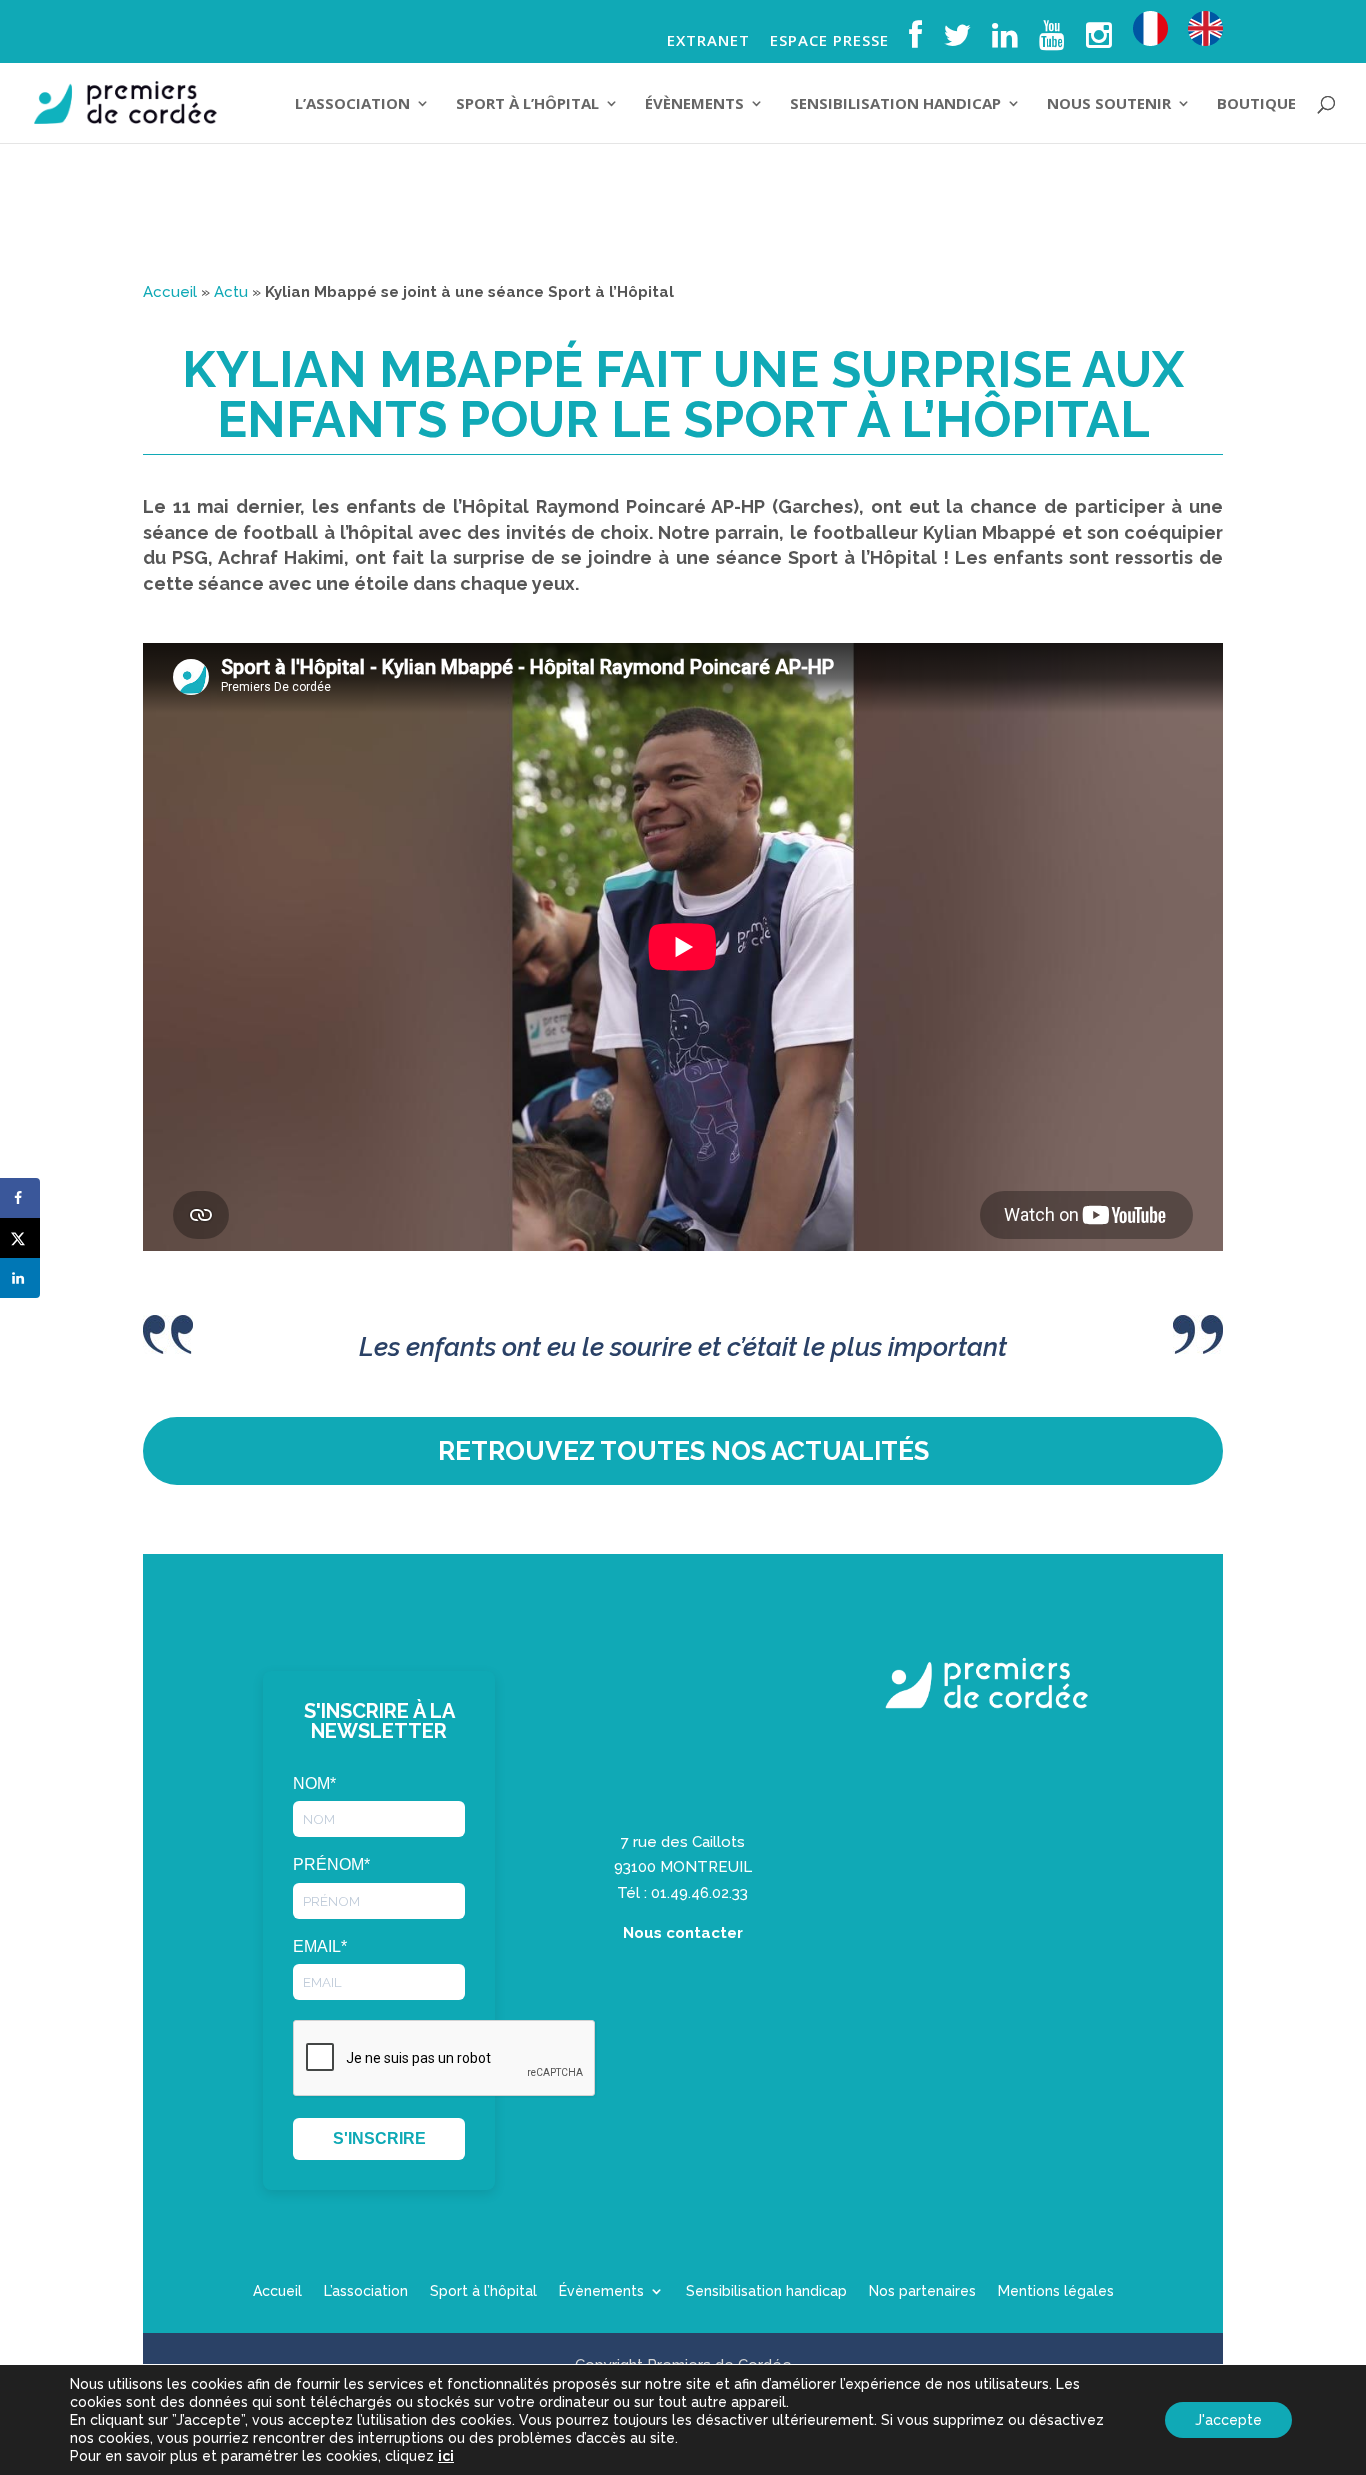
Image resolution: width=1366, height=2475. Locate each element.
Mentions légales (1056, 2291)
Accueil (170, 292)
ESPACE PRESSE (829, 41)
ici (446, 2456)
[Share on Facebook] (20, 1198)
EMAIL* (320, 1946)
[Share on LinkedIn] (20, 1278)
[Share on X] (20, 1238)
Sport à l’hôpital (527, 104)
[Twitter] (957, 41)
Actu (231, 292)
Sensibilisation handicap (895, 104)
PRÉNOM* (331, 1864)
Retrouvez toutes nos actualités (683, 1451)
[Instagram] (1099, 41)
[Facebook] (916, 41)
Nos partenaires (922, 2291)
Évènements (694, 104)
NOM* (314, 1783)
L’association (352, 104)
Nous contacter (683, 1933)
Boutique (1256, 104)
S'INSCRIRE (379, 2138)
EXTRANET (708, 41)
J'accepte (1228, 2420)
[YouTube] (1052, 41)
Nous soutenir (1109, 104)
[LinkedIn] (1005, 41)
